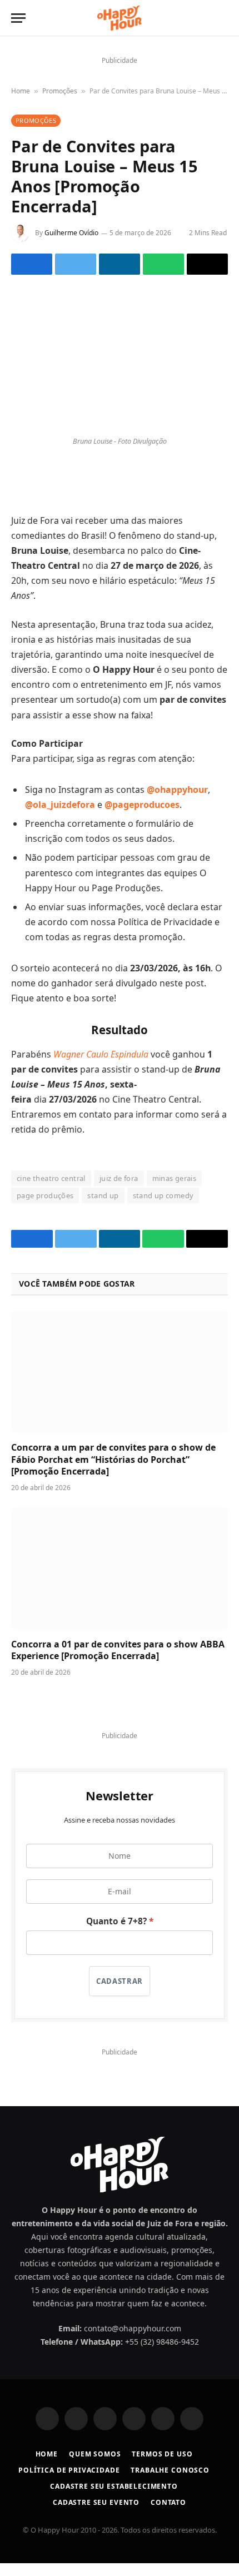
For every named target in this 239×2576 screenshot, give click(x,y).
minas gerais (175, 1191)
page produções (45, 1208)
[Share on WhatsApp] (163, 277)
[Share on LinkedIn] (120, 277)
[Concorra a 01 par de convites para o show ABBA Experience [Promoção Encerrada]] (120, 1581)
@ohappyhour (177, 802)
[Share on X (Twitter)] (76, 277)
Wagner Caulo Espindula (101, 1066)
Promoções (60, 91)
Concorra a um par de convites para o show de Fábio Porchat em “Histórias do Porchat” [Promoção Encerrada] (113, 1472)
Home (21, 91)
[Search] (222, 18)
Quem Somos (95, 2467)
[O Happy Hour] (119, 18)
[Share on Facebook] (32, 277)
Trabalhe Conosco (170, 2483)
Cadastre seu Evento (96, 2515)
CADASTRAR (120, 1994)
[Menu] (18, 18)
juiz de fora (119, 1191)
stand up (103, 1208)
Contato (168, 2515)
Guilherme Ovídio (71, 233)
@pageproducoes (142, 817)
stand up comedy (163, 1208)
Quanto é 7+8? (116, 1934)
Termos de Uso (162, 2467)
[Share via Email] (207, 277)
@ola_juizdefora (60, 817)
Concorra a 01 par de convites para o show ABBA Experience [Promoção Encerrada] (118, 1662)
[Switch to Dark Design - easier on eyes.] (204, 18)
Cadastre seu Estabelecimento (114, 2499)
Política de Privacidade (69, 2483)
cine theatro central (51, 1191)
